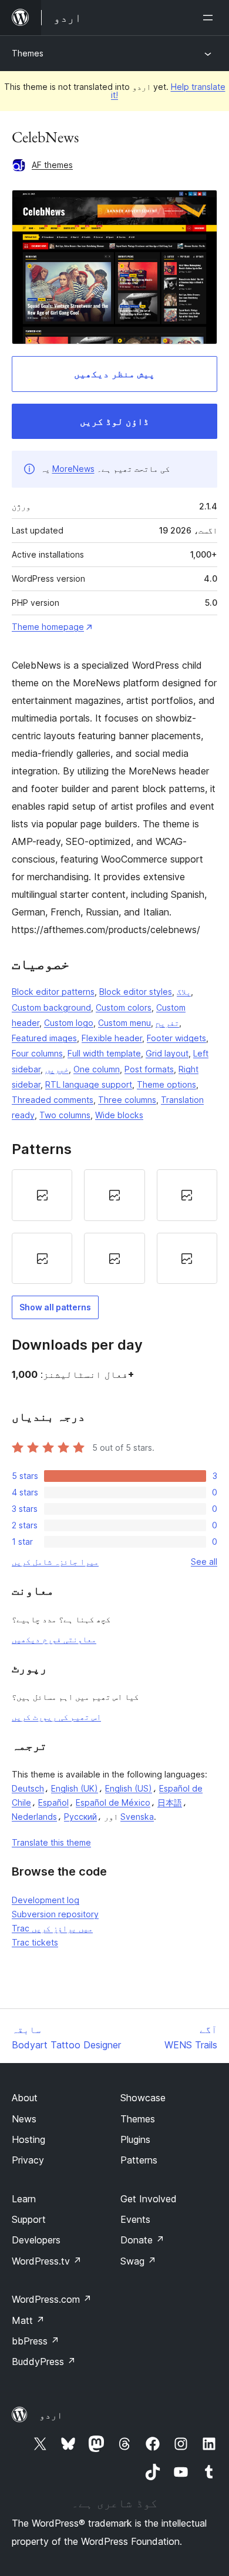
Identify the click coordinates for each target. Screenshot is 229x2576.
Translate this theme (51, 1842)
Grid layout (167, 1053)
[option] (42, 1195)
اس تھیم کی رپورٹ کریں (56, 1717)
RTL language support (89, 1084)
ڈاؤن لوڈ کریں (114, 421)
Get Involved (149, 2199)
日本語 (170, 1802)
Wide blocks (119, 1115)
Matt (28, 2320)
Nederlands (34, 1817)
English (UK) (75, 1788)
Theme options (166, 1084)
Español (53, 1802)
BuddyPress (44, 2362)
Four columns (37, 1053)
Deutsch (28, 1788)
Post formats (149, 1069)
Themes (28, 53)
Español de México (113, 1802)
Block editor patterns (53, 992)
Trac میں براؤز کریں (52, 1928)
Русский (80, 1817)
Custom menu (124, 1023)
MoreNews (73, 469)
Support (29, 2219)
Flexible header (112, 1038)
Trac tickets (35, 1942)
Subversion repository (55, 1914)
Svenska (137, 1817)
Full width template (104, 1053)
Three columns (127, 1100)
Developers (36, 2240)
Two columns (65, 1115)
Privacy (28, 2160)
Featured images (44, 1038)
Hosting (28, 2139)
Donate (142, 2240)
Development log (46, 1900)
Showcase (143, 2098)
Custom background (51, 1007)
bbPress (36, 2341)
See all (204, 1562)
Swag (138, 2261)
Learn (24, 2199)
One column (97, 1069)
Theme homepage (48, 627)
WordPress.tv (47, 2261)
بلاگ (184, 992)
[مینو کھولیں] (210, 18)
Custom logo (69, 1023)
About (25, 2098)
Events (135, 2219)
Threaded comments (53, 1100)
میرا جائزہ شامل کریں (55, 1562)
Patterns (139, 2160)
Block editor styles (136, 992)
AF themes (52, 165)
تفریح (167, 1023)
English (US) (129, 1788)
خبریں (57, 1069)
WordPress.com (52, 2299)
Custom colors (124, 1007)
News (24, 2119)
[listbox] (114, 1227)
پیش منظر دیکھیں (114, 374)
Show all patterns (55, 1307)
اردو (51, 2415)
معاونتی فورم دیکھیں (54, 1639)
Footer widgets (176, 1038)
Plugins (135, 2139)
